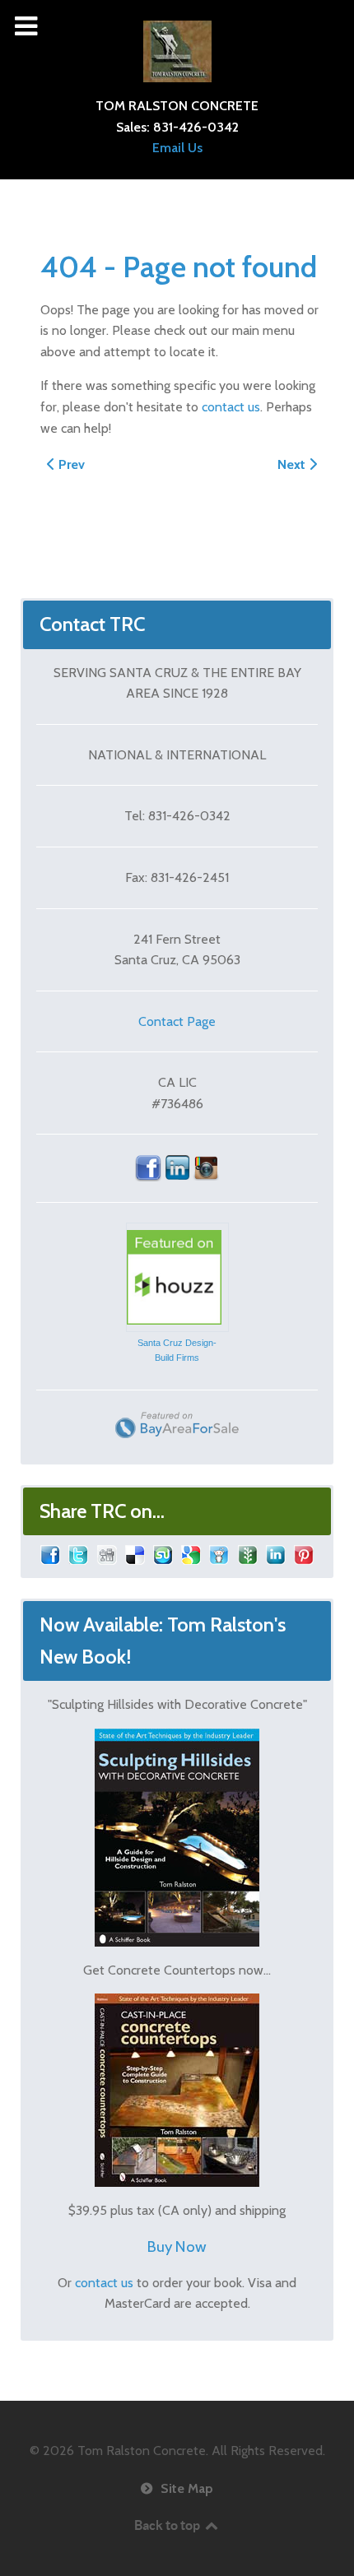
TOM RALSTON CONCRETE (177, 106)
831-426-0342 (196, 127)
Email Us (177, 148)
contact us (231, 407)
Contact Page (177, 1021)
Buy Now (177, 2246)
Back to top (168, 2525)
